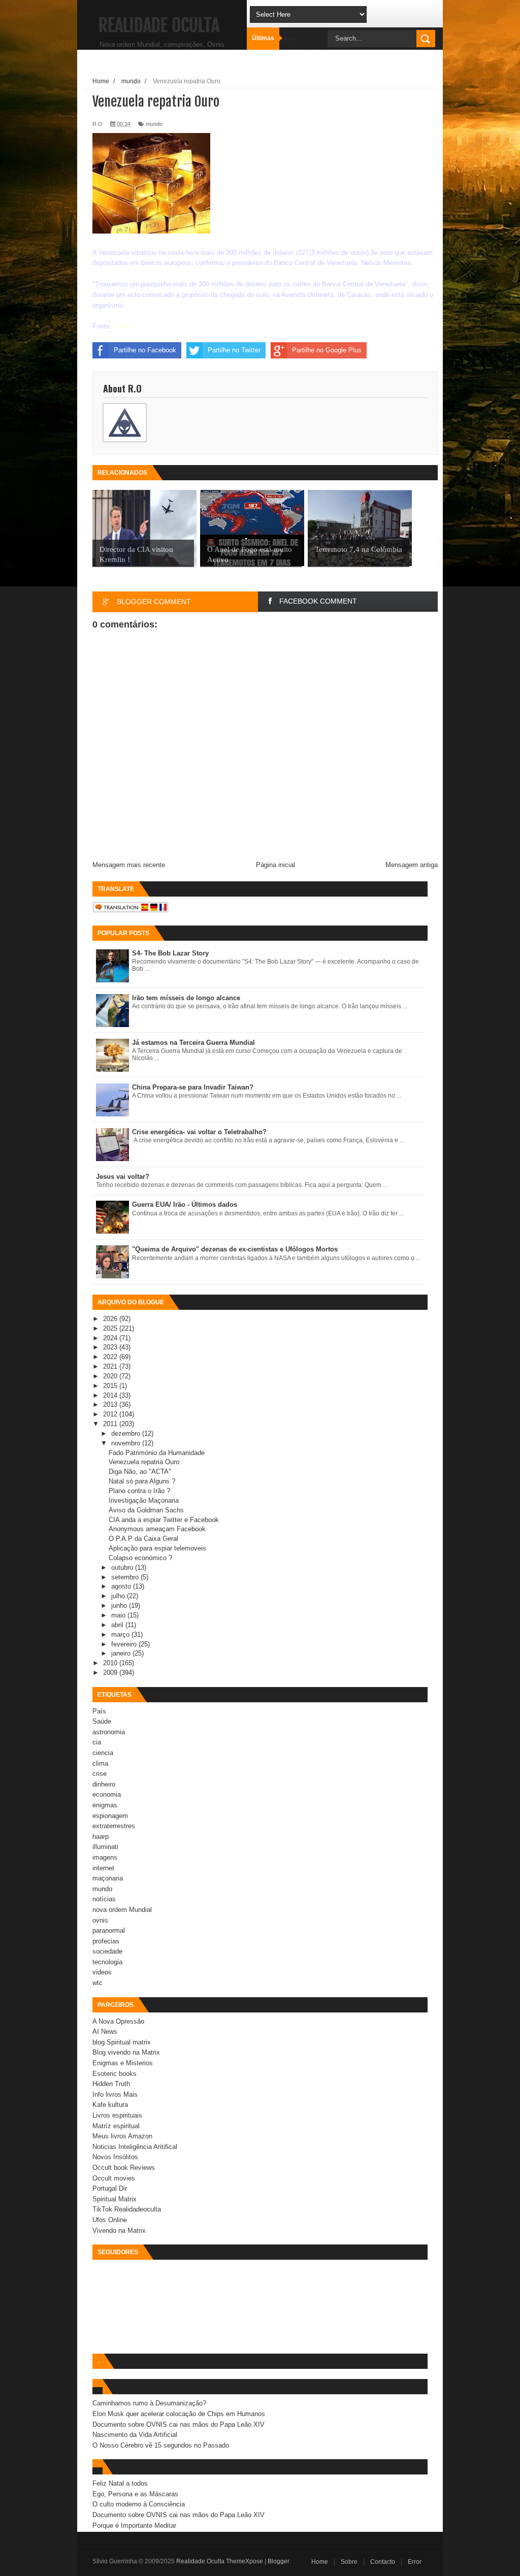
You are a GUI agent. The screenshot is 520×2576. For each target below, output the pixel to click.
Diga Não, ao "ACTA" (140, 1472)
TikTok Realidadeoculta (127, 2209)
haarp (101, 1837)
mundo (154, 124)
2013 (111, 1405)
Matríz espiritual (116, 2126)
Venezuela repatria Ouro (144, 1462)
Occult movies (114, 2178)
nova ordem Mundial (122, 1910)
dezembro (127, 1433)
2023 (111, 1347)
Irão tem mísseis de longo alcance (186, 998)
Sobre (349, 2562)
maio (119, 1615)
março (121, 1634)
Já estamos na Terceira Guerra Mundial (193, 1043)
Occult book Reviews (124, 2168)
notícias (104, 1899)
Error (415, 2562)
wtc (97, 1983)
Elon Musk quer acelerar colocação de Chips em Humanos (179, 2414)
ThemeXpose (245, 2561)
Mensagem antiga (412, 865)
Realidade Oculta (159, 25)
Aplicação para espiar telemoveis (157, 1548)
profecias (106, 1941)
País (99, 1711)
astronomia (109, 1732)
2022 (111, 1357)
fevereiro (125, 1644)
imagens (105, 1857)
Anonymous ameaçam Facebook (157, 1529)
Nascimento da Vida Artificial (135, 2435)
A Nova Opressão (118, 2021)
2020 (111, 1376)
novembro (127, 1443)
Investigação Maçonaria (144, 1500)
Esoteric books (115, 2074)
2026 (111, 1319)
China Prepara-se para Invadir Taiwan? (193, 1087)
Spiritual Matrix (115, 2199)
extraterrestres (114, 1826)
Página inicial (275, 865)
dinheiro (104, 1784)
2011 (111, 1424)
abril (118, 1625)
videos (102, 1972)
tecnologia (107, 1962)
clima (100, 1763)
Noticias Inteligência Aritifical (135, 2147)
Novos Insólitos (115, 2157)
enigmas (105, 1805)
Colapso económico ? (140, 1558)
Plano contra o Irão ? (139, 1491)
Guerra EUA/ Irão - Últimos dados (185, 1204)
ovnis (100, 1920)
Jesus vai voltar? (123, 1177)
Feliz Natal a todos (120, 2483)
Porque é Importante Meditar (134, 2525)
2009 (111, 1673)
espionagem (110, 1816)
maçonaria (108, 1878)
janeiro (122, 1653)
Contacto (383, 2562)
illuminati (105, 1847)
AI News (105, 2032)
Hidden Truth (111, 2084)
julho (119, 1596)
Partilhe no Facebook (145, 350)
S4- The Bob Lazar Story (170, 953)
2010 (111, 1663)
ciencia (103, 1753)
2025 (111, 1328)
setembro (126, 1577)
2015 (111, 1386)
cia (97, 1742)
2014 (111, 1395)
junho (120, 1606)
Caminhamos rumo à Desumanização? (149, 2403)
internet (103, 1868)
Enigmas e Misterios (123, 2063)
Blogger (279, 2561)
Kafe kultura (110, 2105)
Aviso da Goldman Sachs (146, 1510)
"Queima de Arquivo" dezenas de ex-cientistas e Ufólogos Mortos (235, 1249)
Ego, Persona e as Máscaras (135, 2494)
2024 (111, 1338)
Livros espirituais (117, 2115)
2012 (111, 1414)
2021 (111, 1366)
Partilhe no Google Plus (327, 350)
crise (100, 1774)
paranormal (109, 1930)
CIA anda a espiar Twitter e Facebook (164, 1520)
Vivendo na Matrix (119, 2231)
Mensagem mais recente (129, 865)
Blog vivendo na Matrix (126, 2052)
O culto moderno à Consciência (139, 2504)
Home (320, 2562)
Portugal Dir (110, 2188)
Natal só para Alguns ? (142, 1481)
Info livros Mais (115, 2094)
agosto (122, 1586)
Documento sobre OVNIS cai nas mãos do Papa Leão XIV (178, 2424)
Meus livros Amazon (122, 2136)
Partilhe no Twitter (234, 350)
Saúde (102, 1721)
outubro (123, 1567)
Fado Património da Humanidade (157, 1453)
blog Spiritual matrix (122, 2042)
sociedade (107, 1951)
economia (107, 1794)
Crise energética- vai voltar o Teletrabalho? (199, 1132)
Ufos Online (110, 2220)
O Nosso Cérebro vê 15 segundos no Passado (161, 2445)
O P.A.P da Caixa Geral (143, 1539)
